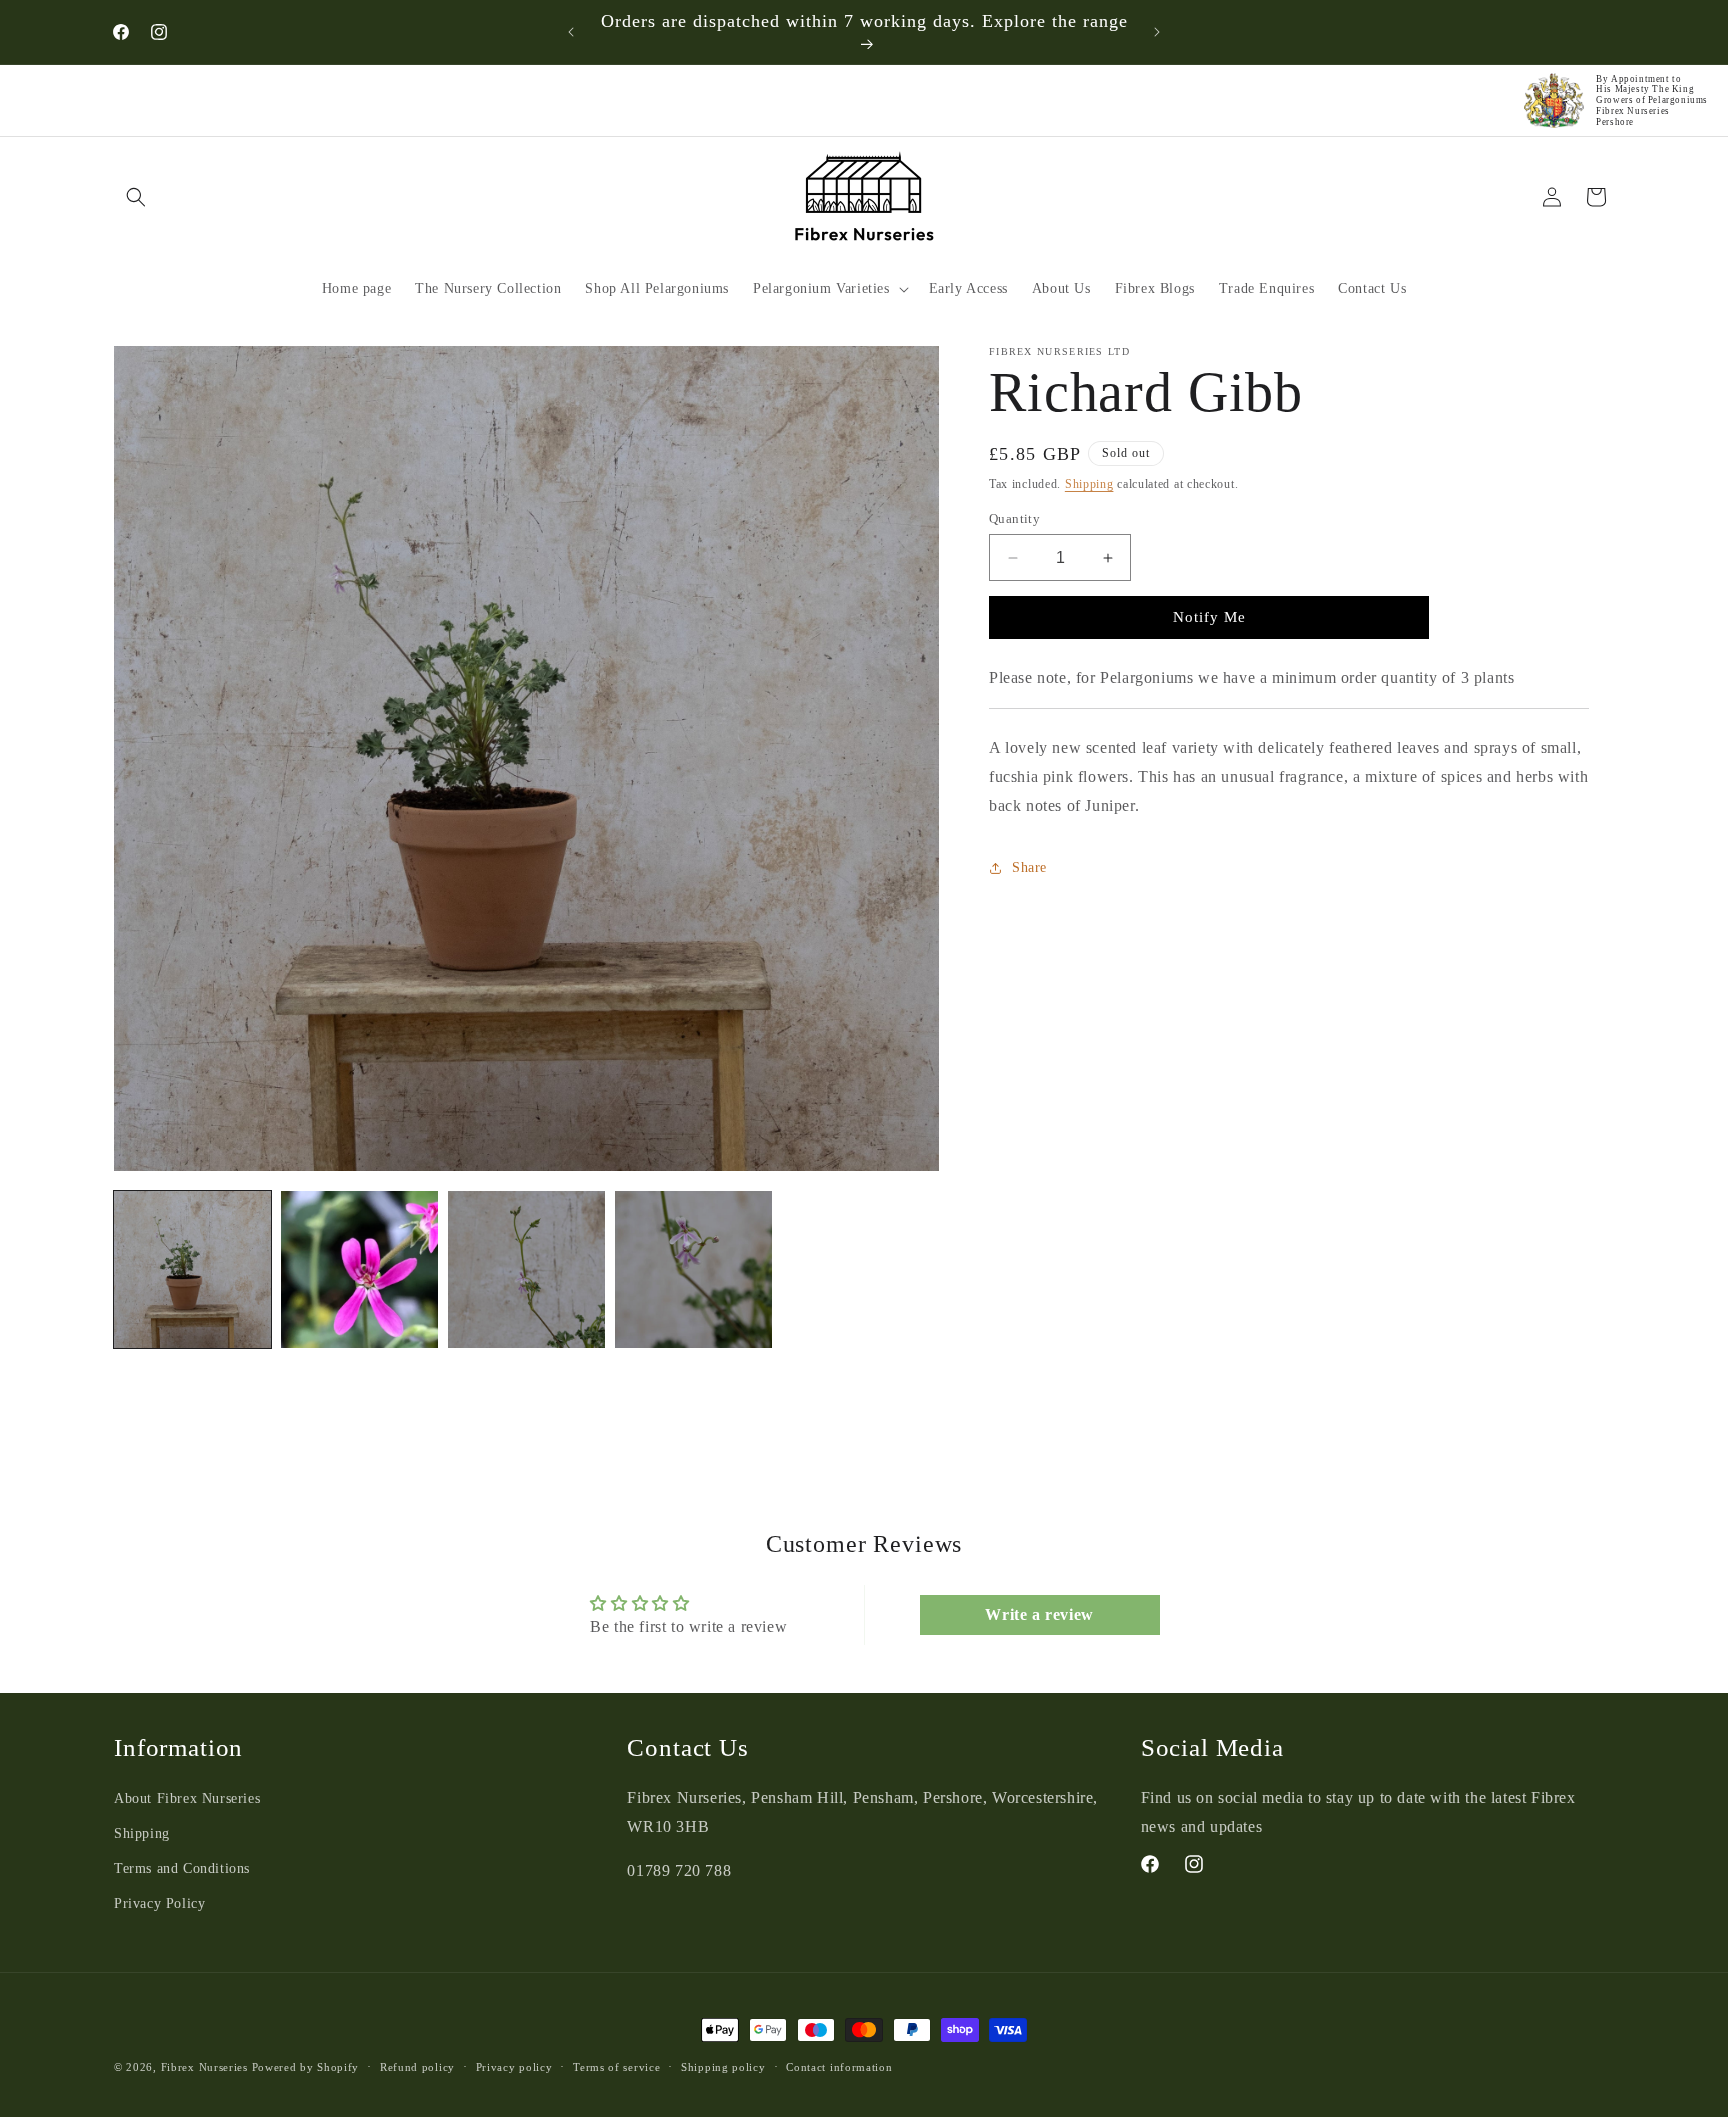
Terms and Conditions (182, 1868)
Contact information (839, 2067)
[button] (136, 197)
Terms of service (616, 2067)
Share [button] (1029, 867)
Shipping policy (723, 2067)
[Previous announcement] (571, 32)
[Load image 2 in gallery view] (359, 1269)
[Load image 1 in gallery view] (192, 1269)
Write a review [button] (1039, 1614)
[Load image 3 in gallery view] (526, 1269)
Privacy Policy (159, 1904)
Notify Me (1209, 618)
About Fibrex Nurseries (187, 1798)
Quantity (1014, 518)
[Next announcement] (1157, 32)
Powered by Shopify (306, 2067)
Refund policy (417, 2067)
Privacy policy (514, 2067)
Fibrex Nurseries (204, 2067)
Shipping (1089, 484)
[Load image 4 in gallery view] (693, 1269)
